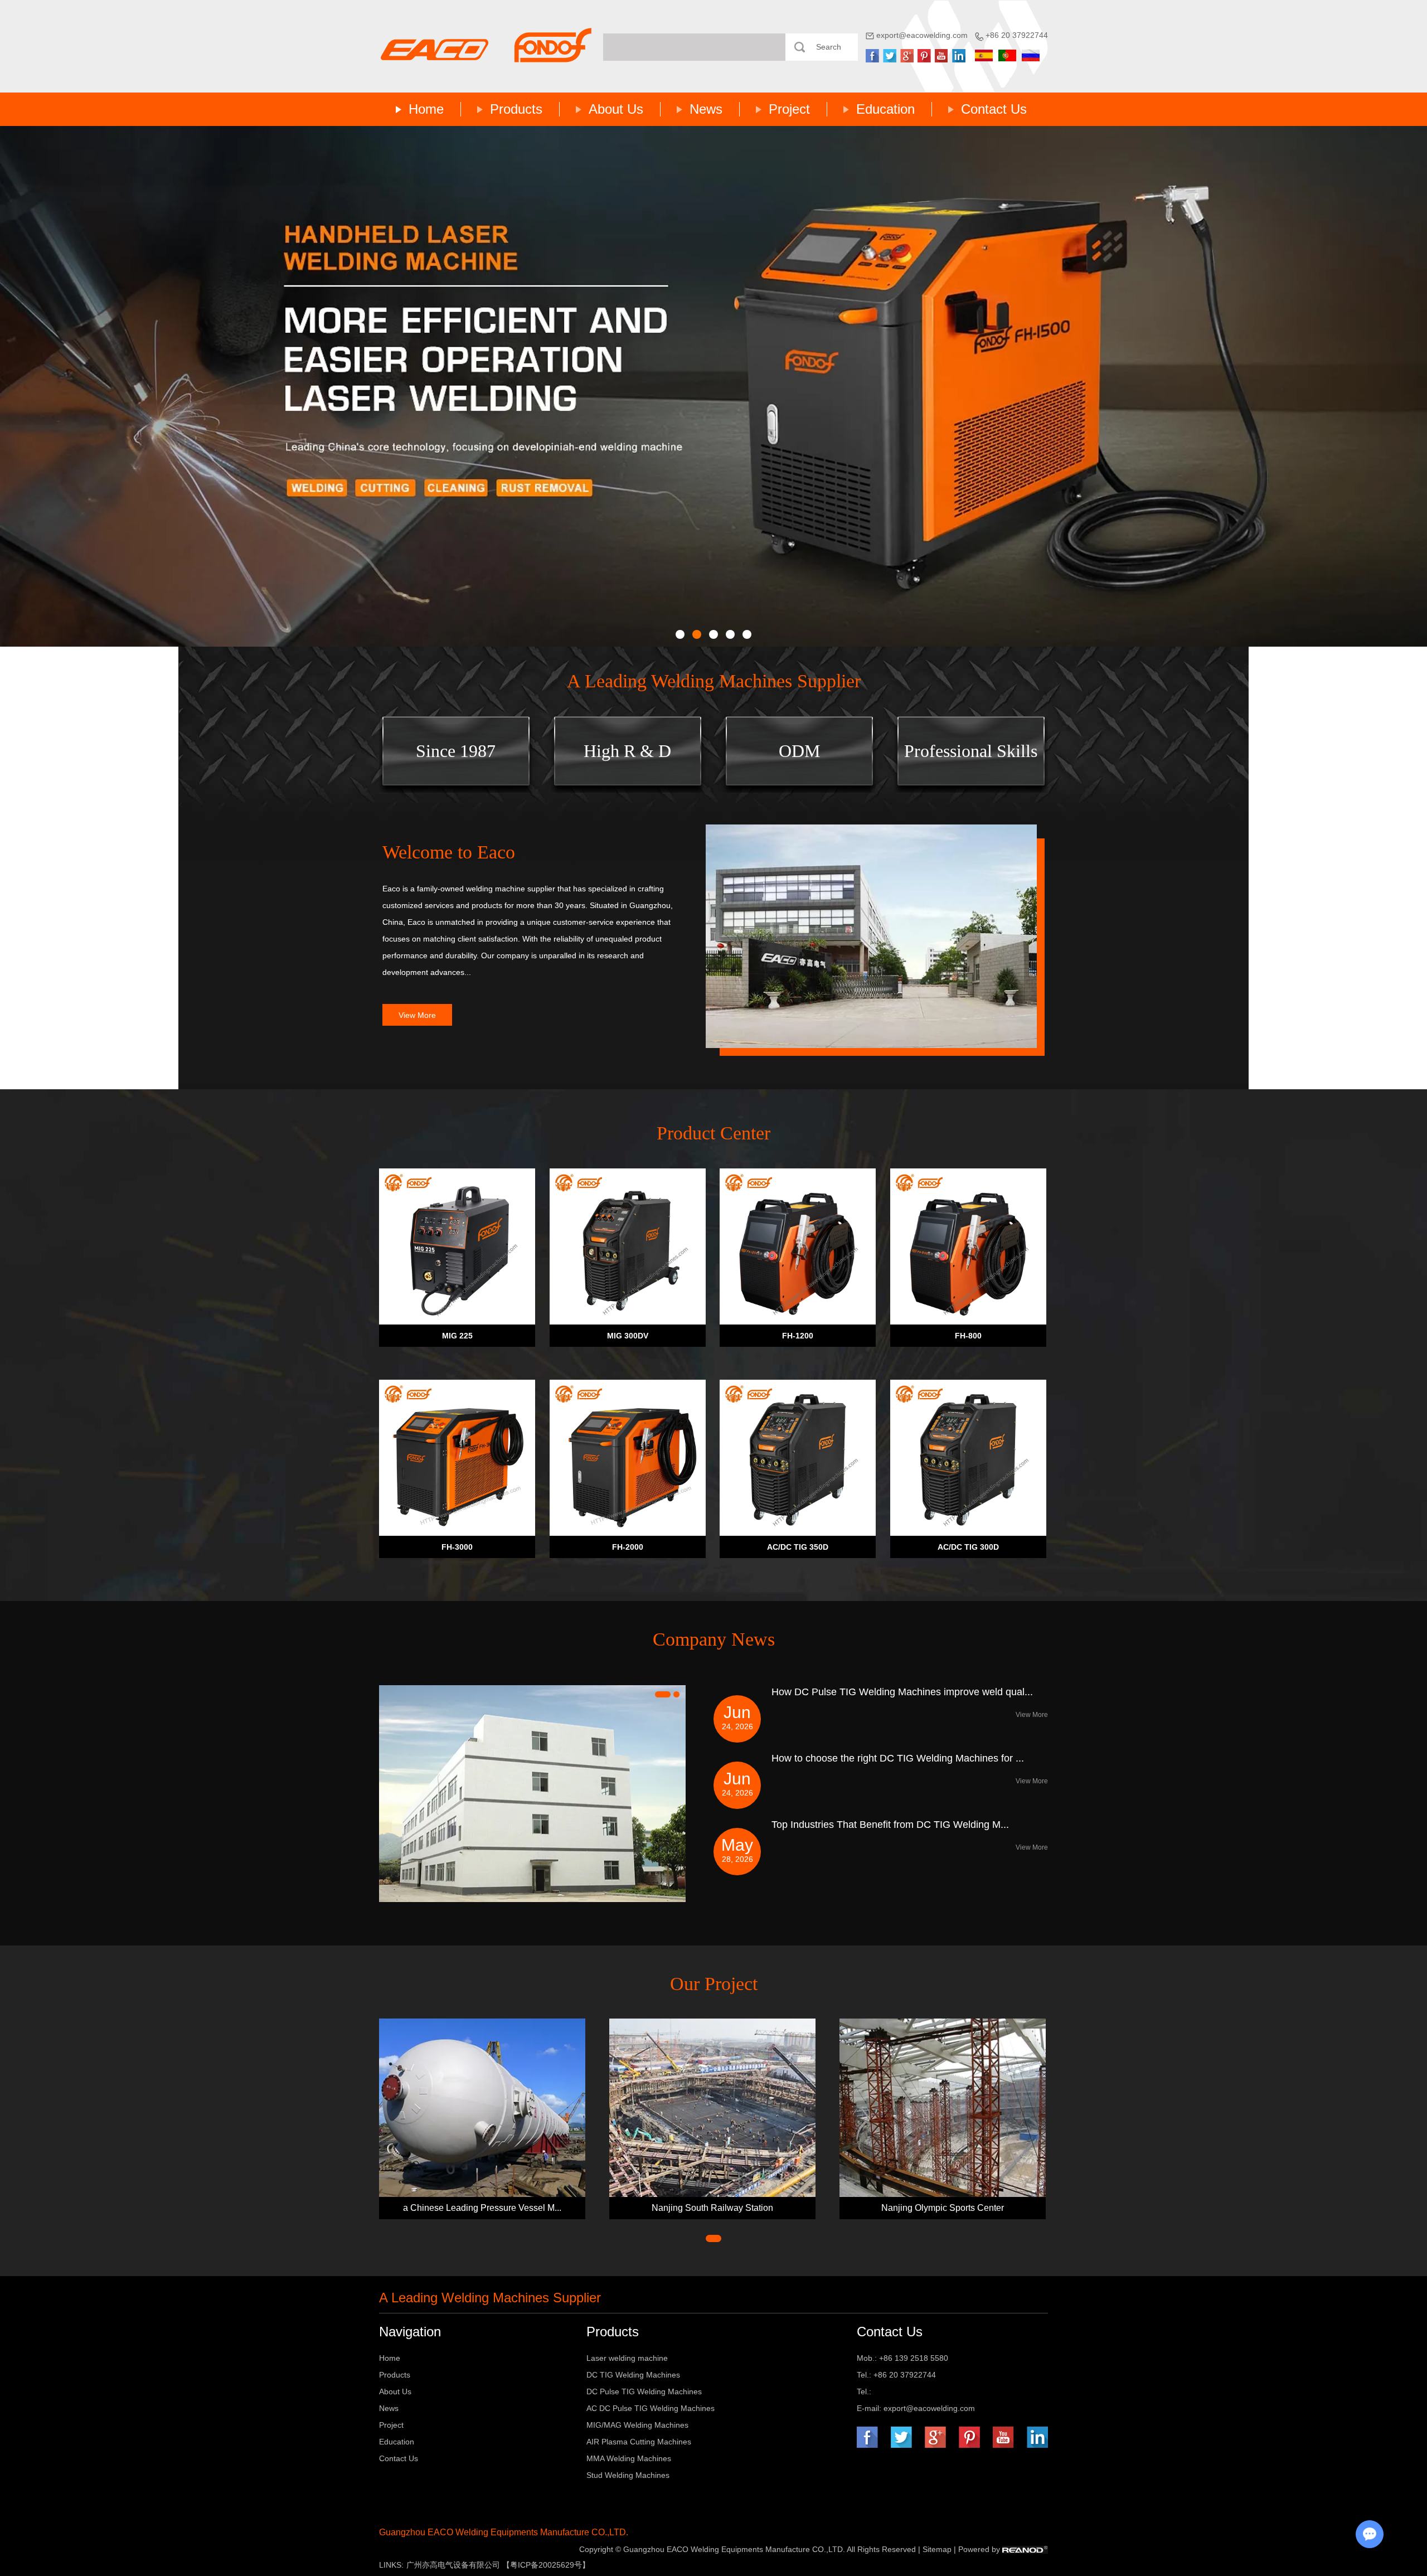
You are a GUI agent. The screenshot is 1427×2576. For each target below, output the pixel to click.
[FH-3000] (457, 1458)
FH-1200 (798, 1336)
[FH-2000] (628, 1458)
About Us (616, 109)
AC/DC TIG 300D (968, 1547)
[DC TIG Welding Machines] (871, 936)
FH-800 (968, 1336)
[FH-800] (968, 1246)
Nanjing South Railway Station (712, 2208)
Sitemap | (940, 2549)
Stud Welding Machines (628, 2475)
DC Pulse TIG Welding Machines (644, 2391)
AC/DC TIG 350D (798, 1547)
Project (789, 109)
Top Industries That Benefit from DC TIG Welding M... (890, 1825)
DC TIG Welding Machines (633, 2375)
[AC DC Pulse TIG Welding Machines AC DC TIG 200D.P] (713, 386)
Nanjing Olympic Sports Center (943, 2208)
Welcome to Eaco (449, 852)
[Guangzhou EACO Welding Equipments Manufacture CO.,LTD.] (486, 45)
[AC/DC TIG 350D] (798, 1458)
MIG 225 (457, 1336)
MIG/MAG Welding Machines (637, 2425)
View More (417, 1015)
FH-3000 (457, 1547)
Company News (714, 1639)
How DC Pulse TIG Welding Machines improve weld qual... (902, 1692)
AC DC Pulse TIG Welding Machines (651, 2408)
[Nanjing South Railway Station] (712, 2107)
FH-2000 (628, 1547)
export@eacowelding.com (922, 35)
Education (885, 109)
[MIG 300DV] (628, 1246)
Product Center (713, 1133)
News (706, 109)
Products (516, 109)
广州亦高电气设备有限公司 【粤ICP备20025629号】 (498, 2565)
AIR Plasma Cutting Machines (639, 2442)
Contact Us (994, 109)
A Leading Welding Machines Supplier (714, 681)
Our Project (714, 1984)
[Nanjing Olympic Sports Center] (943, 2107)
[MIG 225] (457, 1246)
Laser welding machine (627, 2358)
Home (426, 109)
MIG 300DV (628, 1336)
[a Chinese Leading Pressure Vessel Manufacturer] (482, 2107)
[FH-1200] (798, 1246)
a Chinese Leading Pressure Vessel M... (482, 2208)
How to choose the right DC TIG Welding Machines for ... (898, 1758)
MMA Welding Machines (629, 2458)
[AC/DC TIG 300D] (968, 1458)
